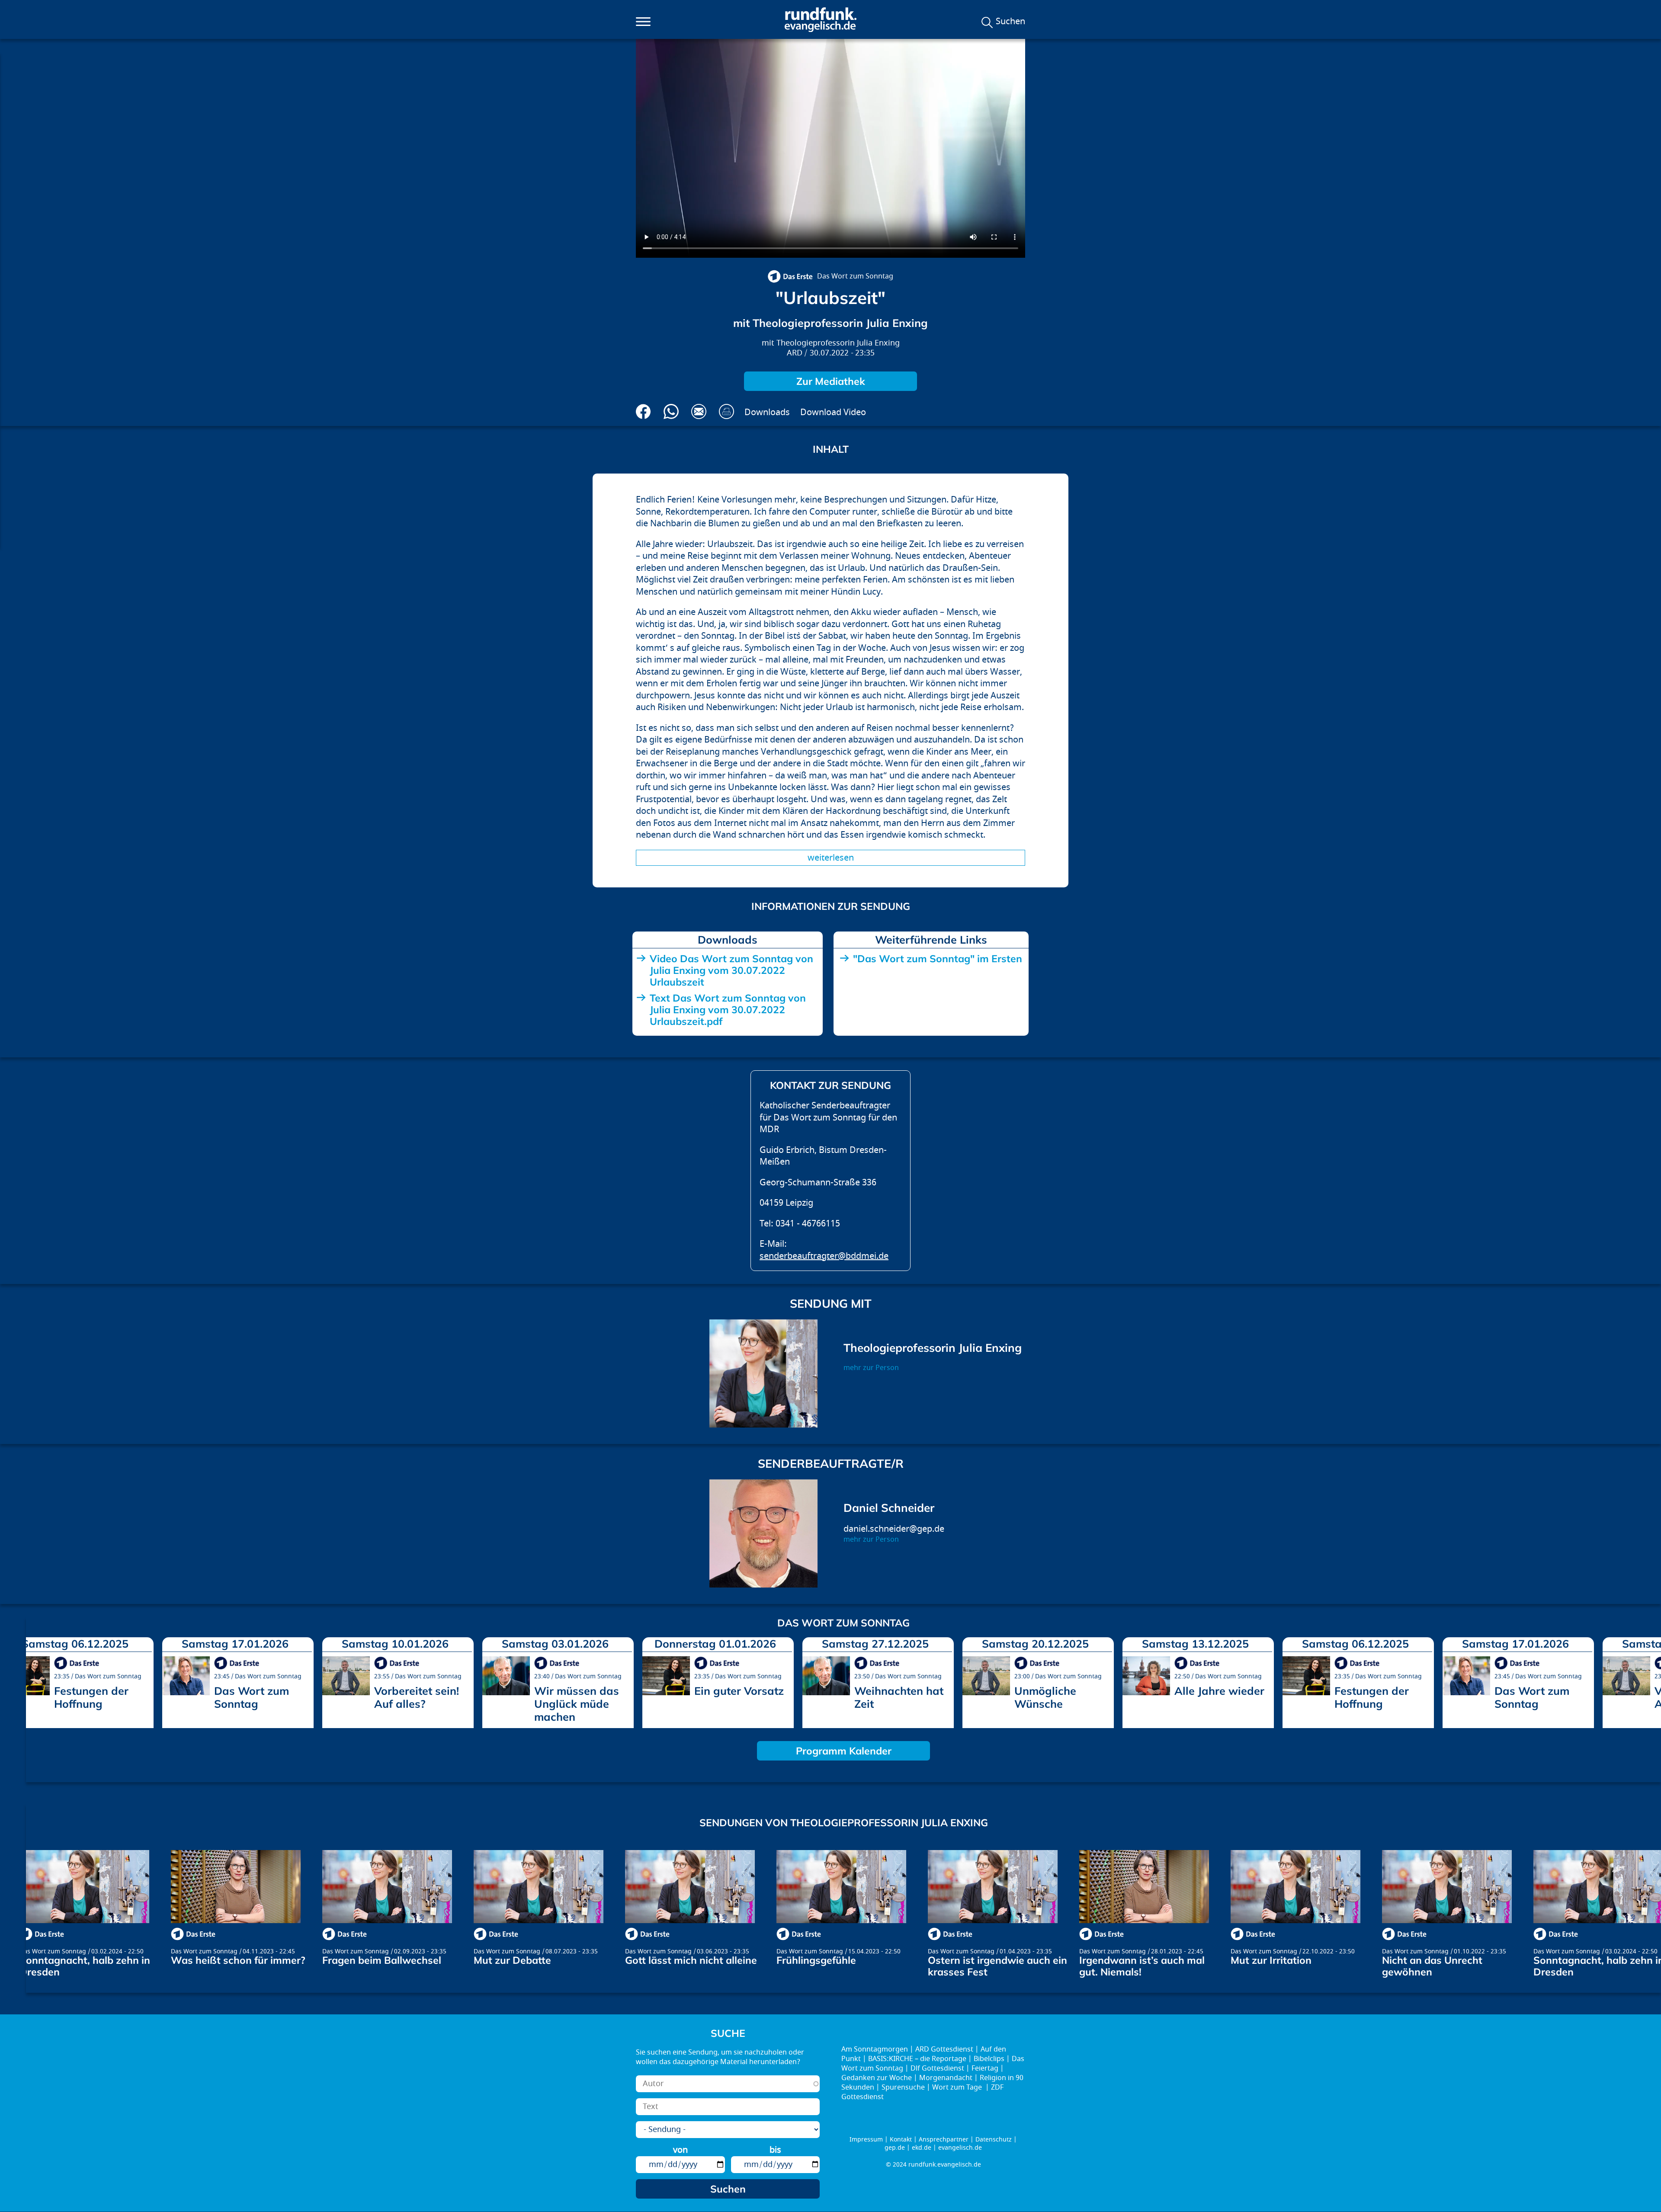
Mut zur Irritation (1271, 1960)
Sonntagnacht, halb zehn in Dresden (85, 1966)
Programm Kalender (844, 1751)
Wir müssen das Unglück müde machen (577, 1704)
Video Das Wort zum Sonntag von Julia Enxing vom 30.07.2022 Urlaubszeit (731, 970)
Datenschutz (994, 2140)
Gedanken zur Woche (877, 2078)
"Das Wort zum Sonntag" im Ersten (938, 959)
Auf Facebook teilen (643, 411)
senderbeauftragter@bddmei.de (824, 1256)
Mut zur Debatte (512, 1960)
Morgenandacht (946, 2078)
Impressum (866, 2140)
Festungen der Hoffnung (91, 1697)
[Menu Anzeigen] (643, 22)
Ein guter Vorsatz (739, 1691)
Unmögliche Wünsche (1045, 1697)
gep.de (895, 2148)
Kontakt (901, 2140)
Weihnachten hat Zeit (899, 1697)
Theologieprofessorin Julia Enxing (838, 343)
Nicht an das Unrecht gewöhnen (1432, 1966)
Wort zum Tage (958, 2087)
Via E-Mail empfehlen (699, 411)
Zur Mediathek (831, 381)
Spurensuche (903, 2087)
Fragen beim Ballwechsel (382, 1960)
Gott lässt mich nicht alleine (691, 1960)
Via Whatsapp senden (671, 411)
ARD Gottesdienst (944, 2049)
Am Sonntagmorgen (875, 2049)
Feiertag (985, 2068)
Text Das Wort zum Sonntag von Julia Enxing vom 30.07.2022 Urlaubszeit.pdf (728, 1010)
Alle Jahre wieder (1219, 1691)
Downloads (767, 412)
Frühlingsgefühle (816, 1960)
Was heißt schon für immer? (238, 1960)
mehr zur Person (871, 1368)
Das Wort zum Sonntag (855, 276)
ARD (795, 353)
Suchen (1010, 22)
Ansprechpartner (944, 2140)
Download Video (833, 412)
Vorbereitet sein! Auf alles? (417, 1697)
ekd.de (922, 2148)
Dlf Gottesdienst (937, 2068)
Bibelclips (989, 2059)
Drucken (726, 411)
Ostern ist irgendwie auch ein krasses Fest (997, 1966)
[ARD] (790, 276)
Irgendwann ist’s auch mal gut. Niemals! (1142, 1966)
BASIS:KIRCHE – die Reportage (917, 2059)
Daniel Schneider (889, 1508)
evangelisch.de (960, 2148)
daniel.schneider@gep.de (894, 1529)
